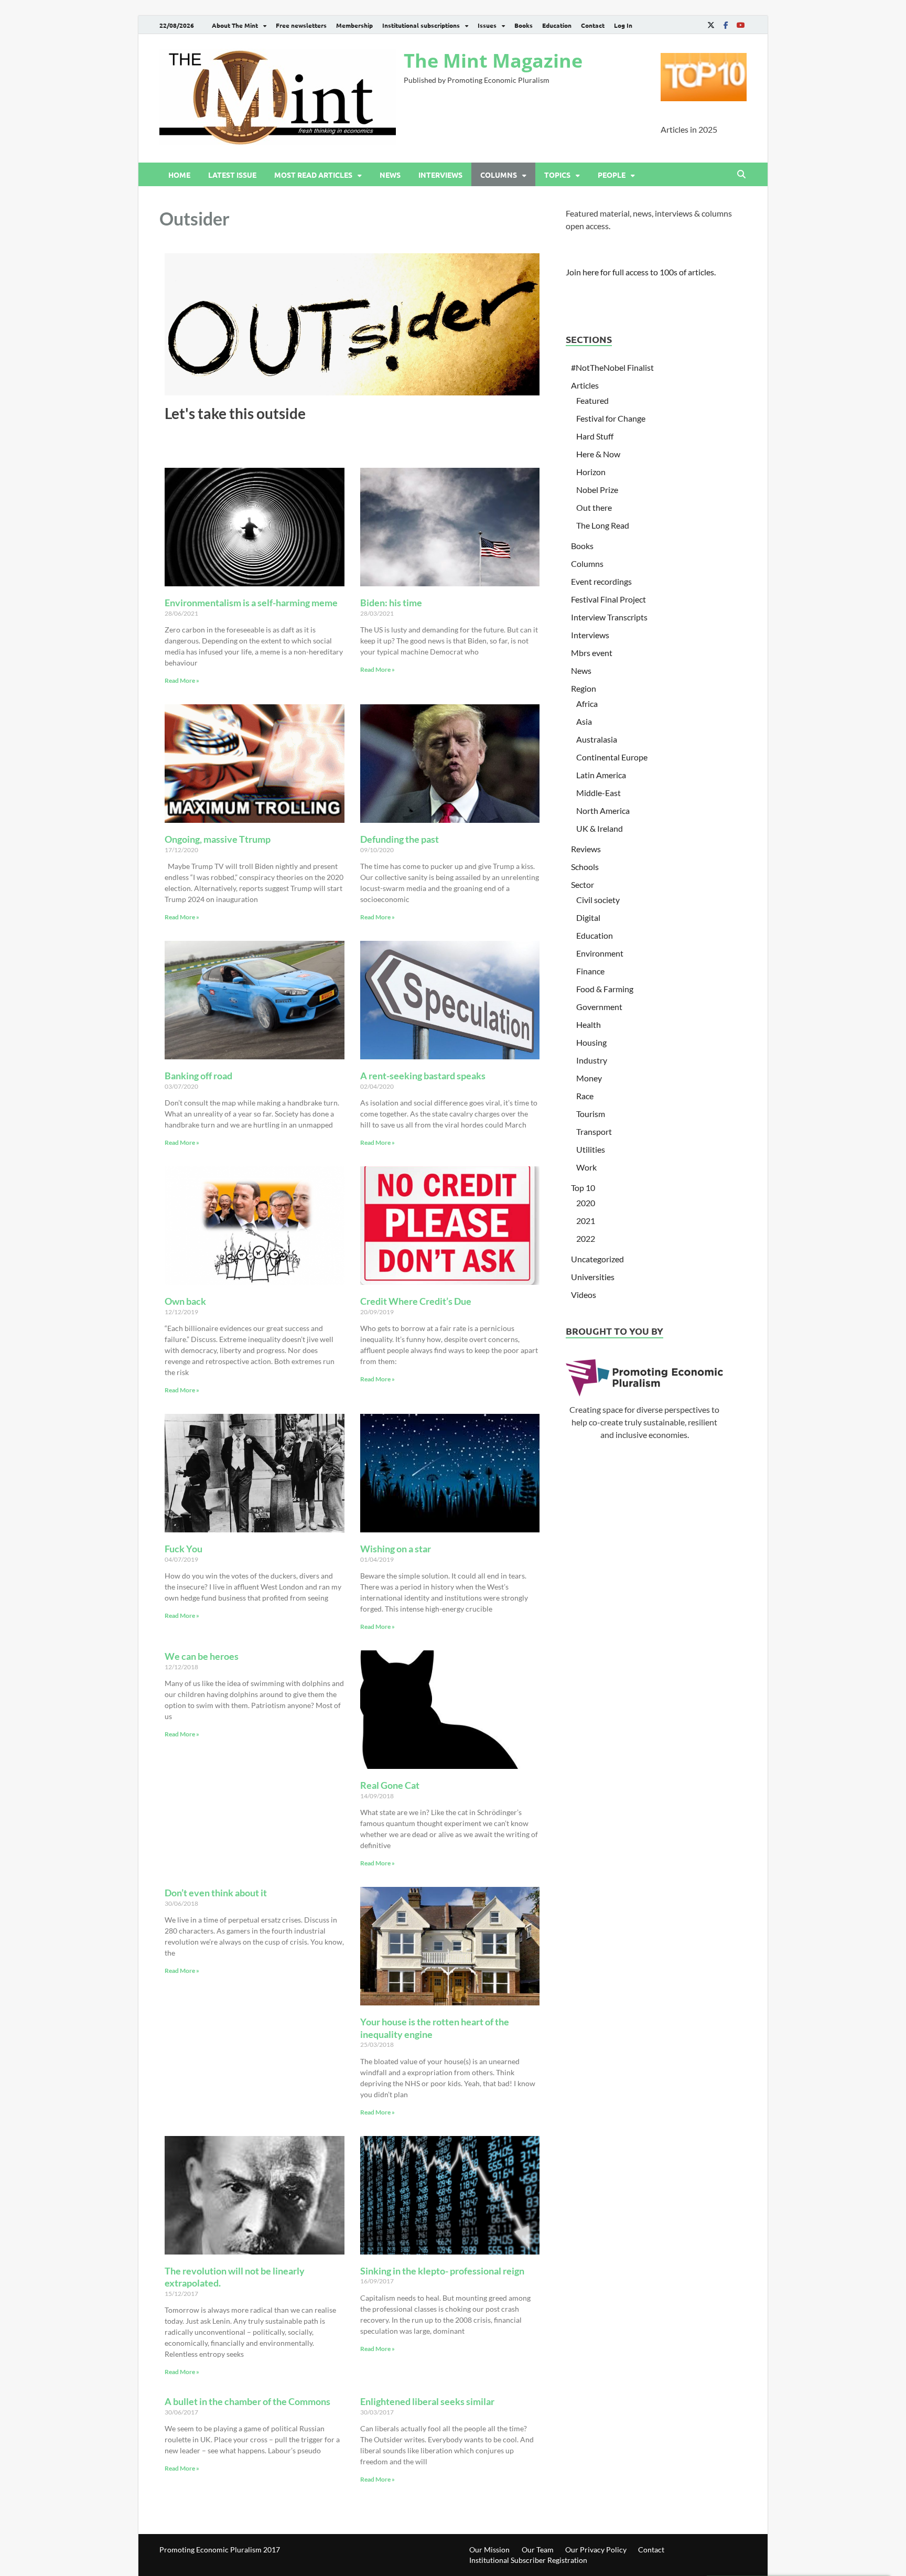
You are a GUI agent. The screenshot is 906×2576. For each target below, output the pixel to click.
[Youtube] (740, 25)
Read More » (182, 680)
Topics (557, 175)
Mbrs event (592, 653)
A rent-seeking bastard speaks (423, 1076)
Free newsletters (301, 25)
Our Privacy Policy (596, 2550)
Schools (585, 867)
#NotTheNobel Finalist (612, 367)
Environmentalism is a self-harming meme (251, 603)
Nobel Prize (597, 490)
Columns (499, 175)
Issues (487, 25)
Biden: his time (391, 603)
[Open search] (741, 175)
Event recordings (601, 581)
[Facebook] (726, 25)
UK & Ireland (600, 828)
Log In (623, 25)
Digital (588, 917)
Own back (185, 1301)
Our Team (538, 2550)
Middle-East (598, 793)
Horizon (591, 472)
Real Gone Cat (390, 1785)
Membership (354, 25)
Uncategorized (597, 1259)
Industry (592, 1060)
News (390, 175)
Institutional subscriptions (421, 25)
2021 (586, 1221)
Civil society (598, 900)
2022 (586, 1238)
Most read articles (313, 175)
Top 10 (583, 1188)
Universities (593, 1277)
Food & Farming (605, 989)
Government (599, 1007)
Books (524, 25)
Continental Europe (612, 757)
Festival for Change (611, 418)
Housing (591, 1042)
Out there (594, 507)
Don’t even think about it (216, 1893)
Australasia (597, 739)
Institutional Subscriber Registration (528, 2560)
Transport (594, 1131)
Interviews (440, 175)
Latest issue (232, 175)
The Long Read (603, 525)
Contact (593, 25)
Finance (590, 971)
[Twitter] (711, 25)
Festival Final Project (608, 599)
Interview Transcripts (609, 617)
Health (589, 1024)
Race (585, 1096)
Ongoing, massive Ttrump (218, 839)
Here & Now (598, 454)
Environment (600, 953)
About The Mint (235, 25)
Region (584, 688)
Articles (585, 385)
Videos (584, 1295)
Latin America (601, 775)
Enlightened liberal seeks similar (427, 2401)
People (612, 175)
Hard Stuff (595, 436)
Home (179, 175)
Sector (583, 884)
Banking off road (198, 1076)
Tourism (591, 1114)
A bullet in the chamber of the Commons (247, 2401)
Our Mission (489, 2550)
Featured (592, 400)
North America (603, 811)
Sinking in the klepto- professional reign (442, 2271)
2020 (586, 1203)
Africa (587, 704)
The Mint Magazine (493, 61)
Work (586, 1167)
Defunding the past (400, 839)
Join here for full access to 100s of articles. (641, 272)
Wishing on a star (396, 1549)
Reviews (586, 849)
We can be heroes (202, 1656)
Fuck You (184, 1549)
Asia (584, 721)
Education (557, 25)
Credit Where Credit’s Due (416, 1301)
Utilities (591, 1149)
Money (589, 1078)
